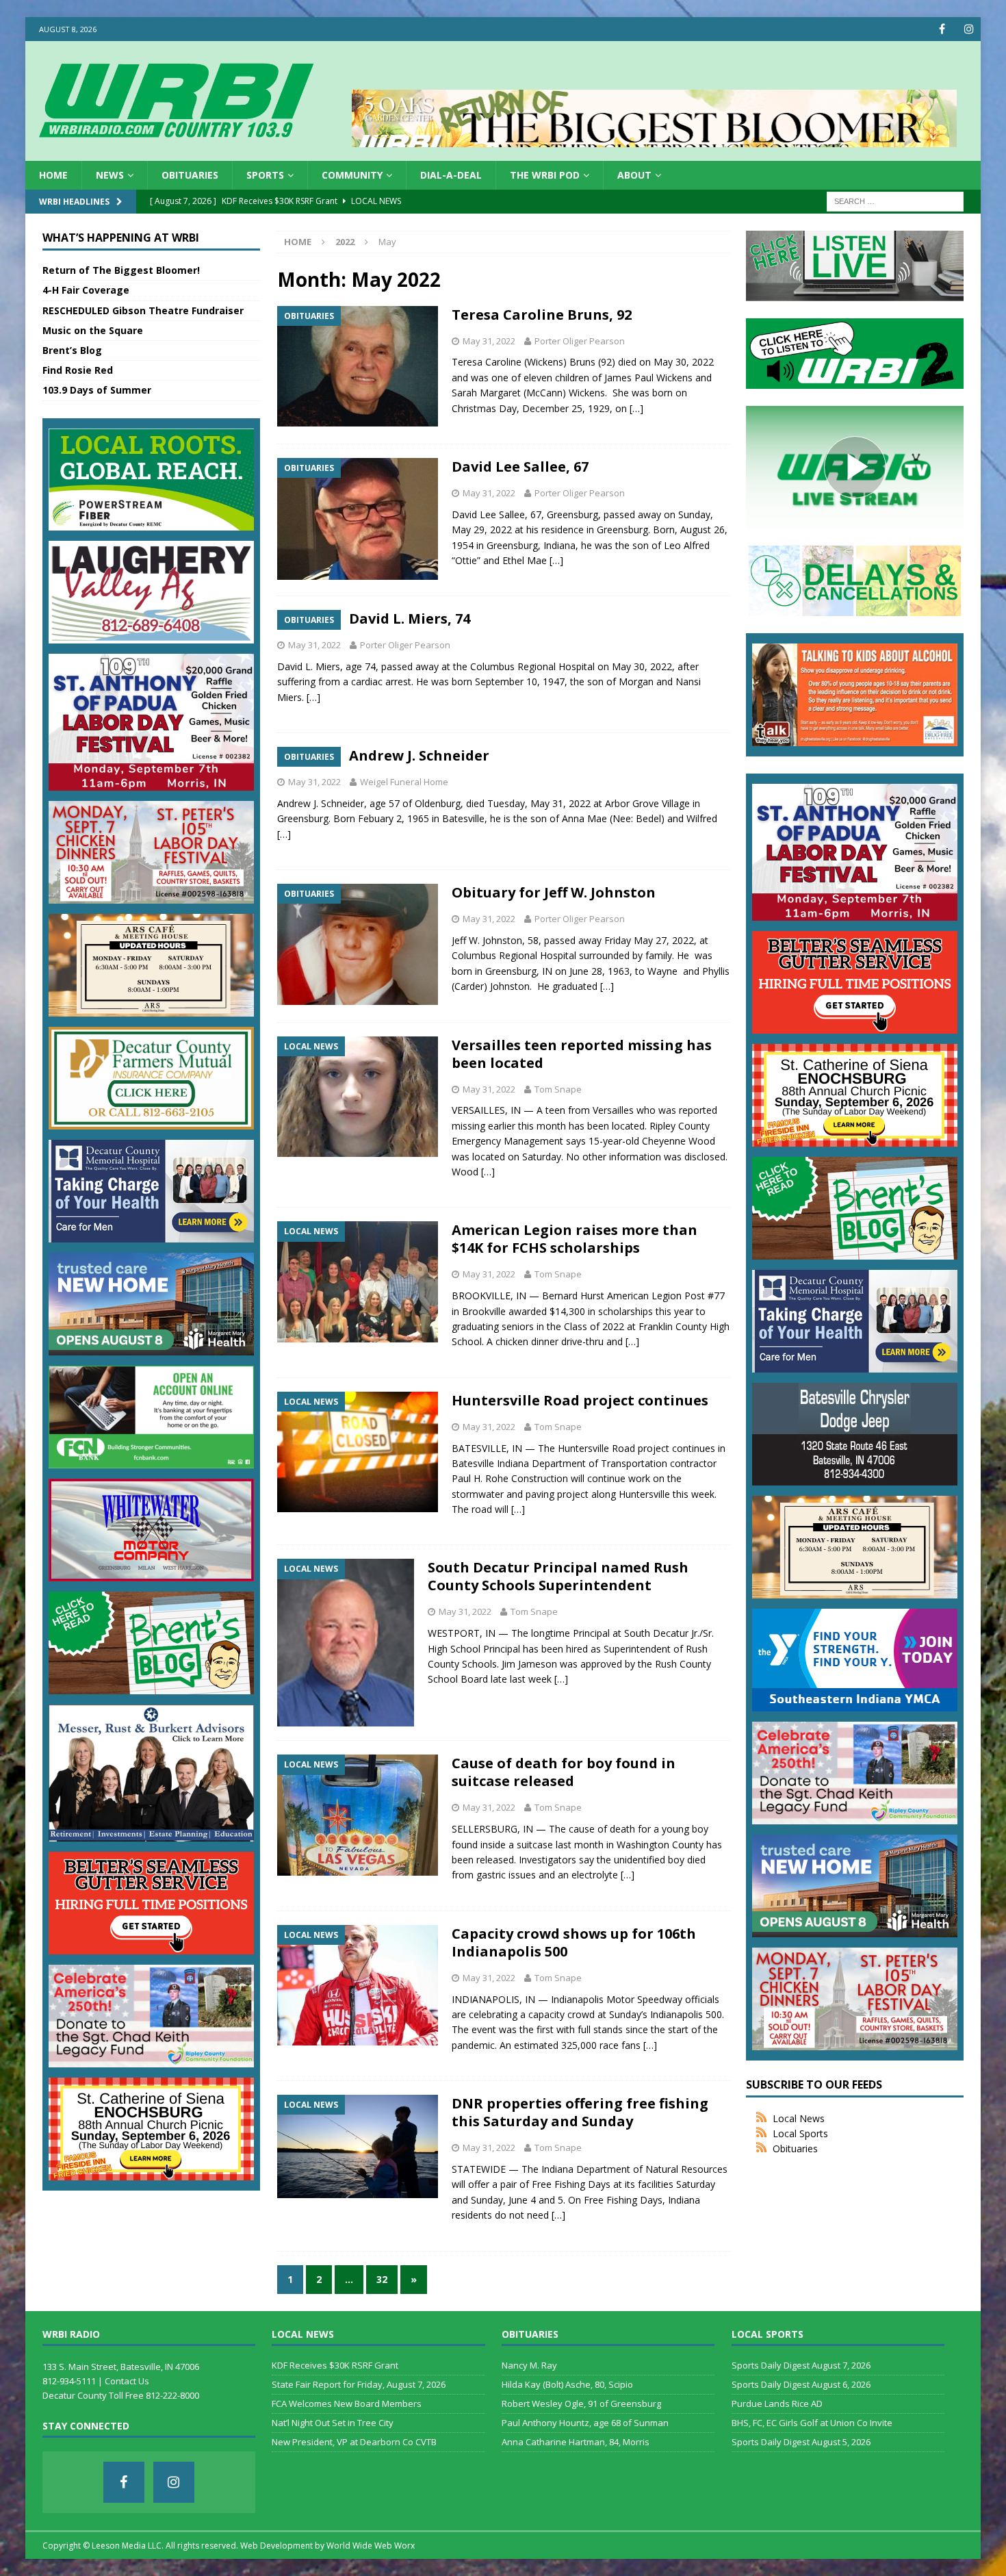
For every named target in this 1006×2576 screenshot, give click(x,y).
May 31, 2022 (489, 341)
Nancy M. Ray (529, 2365)
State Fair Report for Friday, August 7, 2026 (359, 2384)
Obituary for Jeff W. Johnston (554, 892)
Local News (799, 2118)
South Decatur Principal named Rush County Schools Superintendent (558, 1576)
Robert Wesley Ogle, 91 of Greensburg (581, 2403)
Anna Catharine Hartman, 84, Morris (576, 2442)
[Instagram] (969, 29)
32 (382, 2279)
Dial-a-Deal (451, 175)
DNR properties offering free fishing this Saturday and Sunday (580, 2112)
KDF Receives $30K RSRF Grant (335, 2365)
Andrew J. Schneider (419, 755)
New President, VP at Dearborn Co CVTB (354, 2442)
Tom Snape (558, 1089)
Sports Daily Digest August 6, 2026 (801, 2384)
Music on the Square (93, 330)
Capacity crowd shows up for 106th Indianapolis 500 (574, 1942)
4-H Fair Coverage (86, 290)
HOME (53, 175)
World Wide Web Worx (371, 2546)
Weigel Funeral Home (404, 782)
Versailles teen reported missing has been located (582, 1054)
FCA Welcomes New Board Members (347, 2403)
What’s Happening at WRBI (121, 238)
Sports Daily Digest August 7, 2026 (801, 2365)
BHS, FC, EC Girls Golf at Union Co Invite (812, 2423)
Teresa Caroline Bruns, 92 (542, 315)
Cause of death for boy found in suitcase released (564, 1772)
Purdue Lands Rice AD (777, 2403)
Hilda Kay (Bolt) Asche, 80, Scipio (567, 2384)
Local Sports (800, 2133)
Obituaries (190, 175)
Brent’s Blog (72, 350)
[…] (636, 408)
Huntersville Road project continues (580, 1400)
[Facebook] (942, 29)
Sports (265, 175)
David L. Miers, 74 (410, 619)
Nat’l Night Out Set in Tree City (333, 2423)
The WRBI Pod (545, 175)
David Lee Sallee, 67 (520, 467)
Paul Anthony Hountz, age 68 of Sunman (585, 2423)
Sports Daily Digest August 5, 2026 (801, 2442)
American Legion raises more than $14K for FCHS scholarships (575, 1239)
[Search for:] (895, 201)
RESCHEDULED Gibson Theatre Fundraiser (143, 310)
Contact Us (127, 2381)
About (634, 175)
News (110, 175)
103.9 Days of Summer (97, 390)
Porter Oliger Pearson (580, 341)
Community (352, 175)
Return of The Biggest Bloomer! (121, 270)
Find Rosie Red (78, 370)
